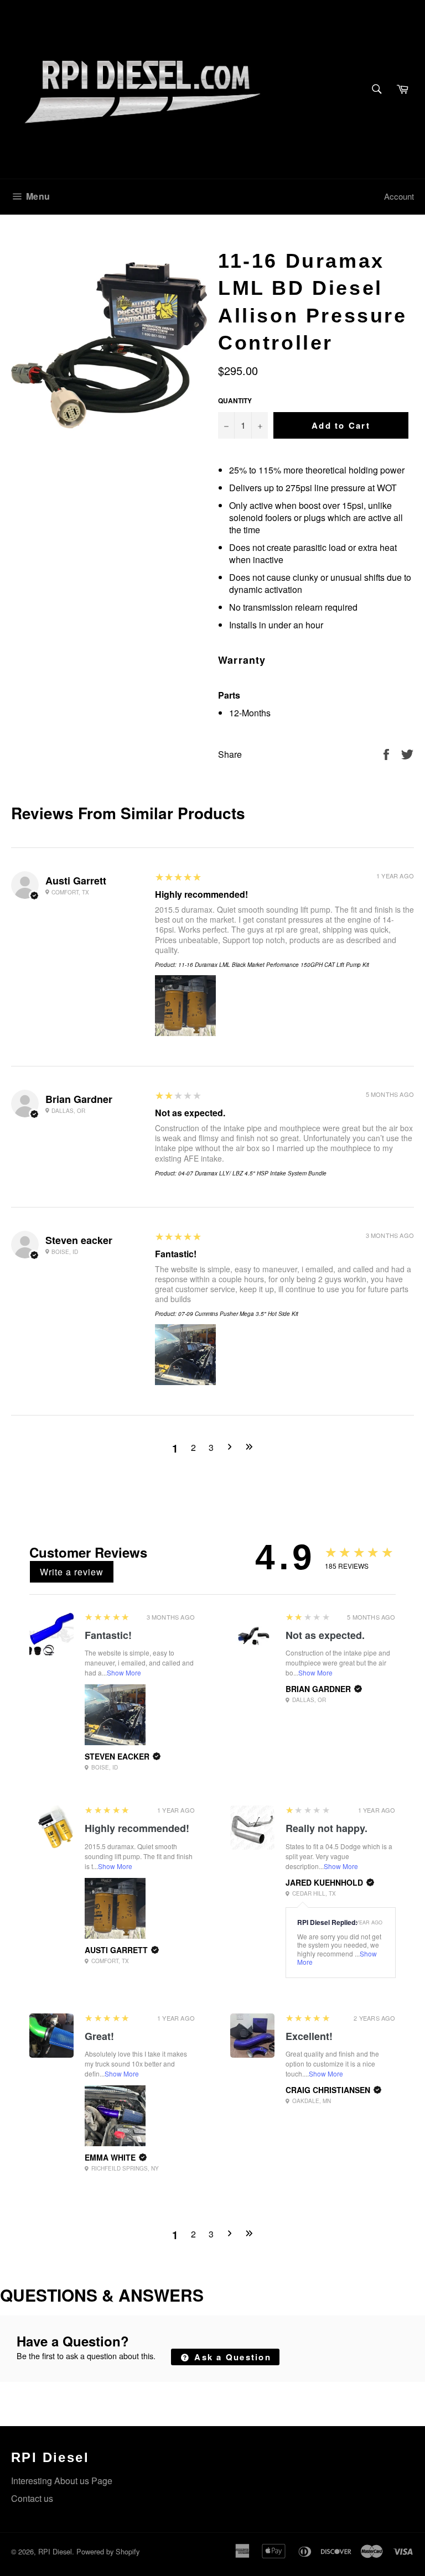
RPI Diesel (55, 2551)
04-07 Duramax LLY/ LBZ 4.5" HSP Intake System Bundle (252, 1173)
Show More (124, 1672)
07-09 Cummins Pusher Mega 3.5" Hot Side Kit (238, 1314)
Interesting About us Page (62, 2481)
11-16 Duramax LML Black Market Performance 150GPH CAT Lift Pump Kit (274, 965)
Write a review (72, 1572)
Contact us (32, 2498)
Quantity (235, 401)
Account (399, 196)
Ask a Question (231, 2357)
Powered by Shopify (108, 2551)
